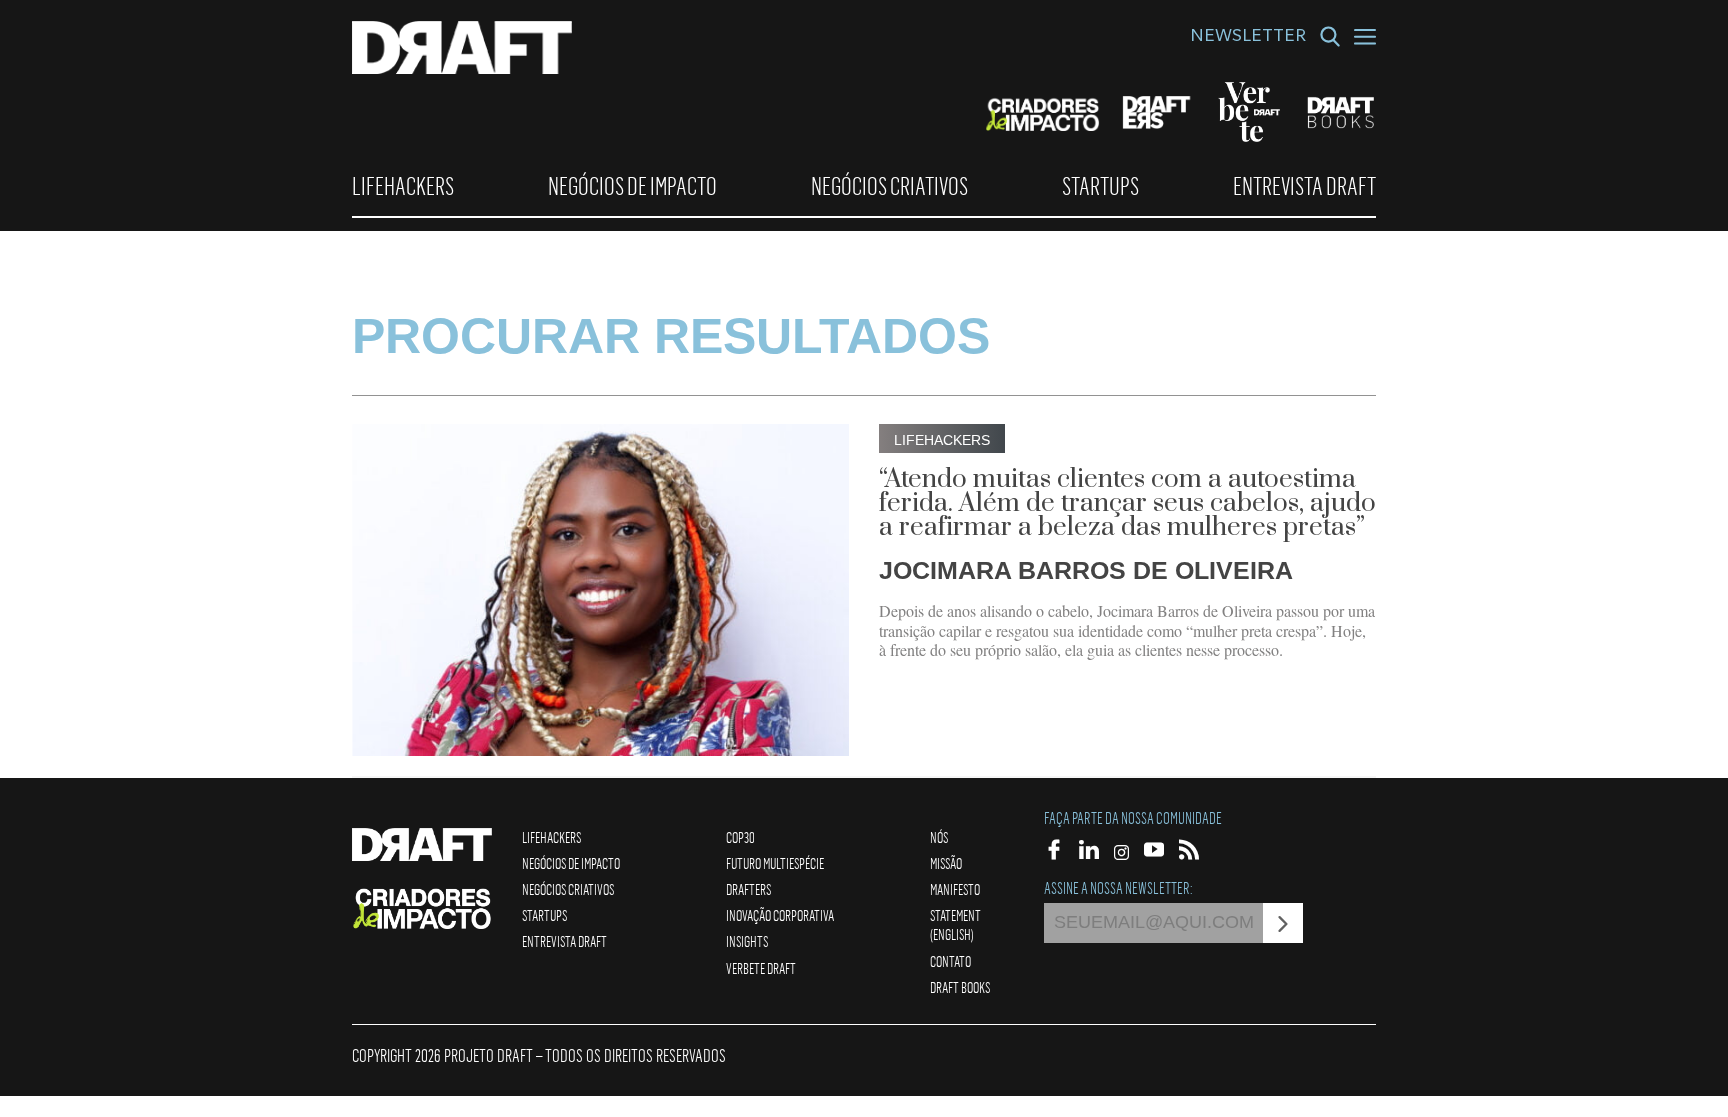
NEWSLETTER (1248, 38)
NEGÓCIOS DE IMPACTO (632, 186)
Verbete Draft (761, 968)
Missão (946, 863)
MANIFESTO (955, 889)
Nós (939, 837)
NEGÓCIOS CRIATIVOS (889, 186)
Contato (950, 961)
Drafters (748, 889)
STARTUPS (1100, 186)
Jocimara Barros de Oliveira (1086, 570)
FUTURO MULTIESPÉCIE (775, 863)
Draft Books (960, 987)
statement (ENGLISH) (955, 924)
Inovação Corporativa (780, 915)
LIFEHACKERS (403, 186)
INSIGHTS (747, 941)
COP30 (740, 837)
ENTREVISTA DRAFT (1304, 186)
